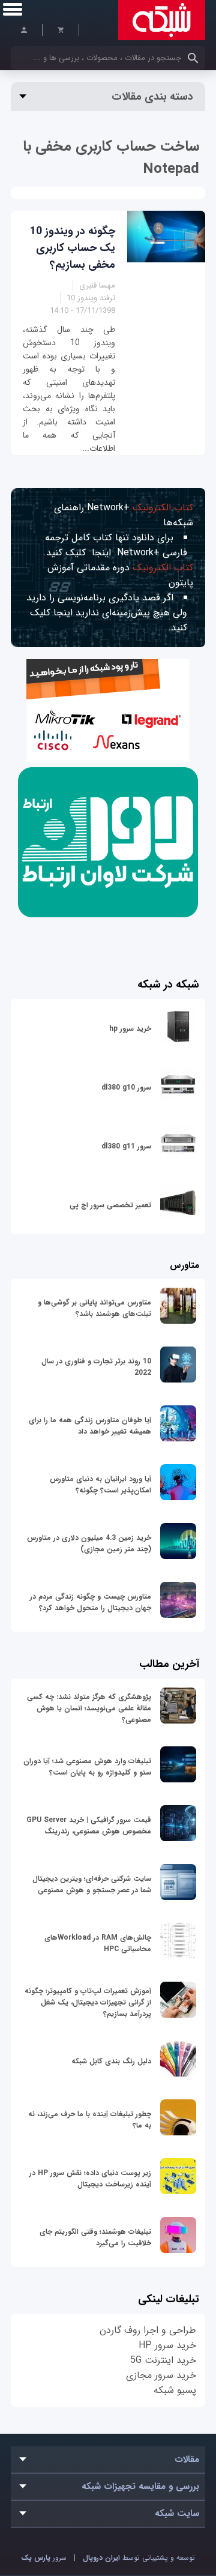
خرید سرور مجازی (161, 2375)
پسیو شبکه (175, 2390)
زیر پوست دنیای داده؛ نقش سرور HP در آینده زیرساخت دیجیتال (90, 2179)
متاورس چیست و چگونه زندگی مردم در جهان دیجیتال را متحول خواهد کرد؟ (91, 1602)
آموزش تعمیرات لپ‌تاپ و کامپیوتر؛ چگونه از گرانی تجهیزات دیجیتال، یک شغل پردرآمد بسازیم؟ (88, 2002)
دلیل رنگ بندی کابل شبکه (111, 2061)
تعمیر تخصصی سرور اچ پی (110, 1205)
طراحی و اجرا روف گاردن (148, 2330)
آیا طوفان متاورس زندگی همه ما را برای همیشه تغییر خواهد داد (90, 1426)
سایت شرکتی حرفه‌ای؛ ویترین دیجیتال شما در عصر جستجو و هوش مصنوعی (92, 1884)
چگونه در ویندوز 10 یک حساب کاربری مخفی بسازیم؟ (73, 248)
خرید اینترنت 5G (163, 2360)
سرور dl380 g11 (126, 1146)
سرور (44, 2558)
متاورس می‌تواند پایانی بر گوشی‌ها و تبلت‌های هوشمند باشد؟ (94, 1308)
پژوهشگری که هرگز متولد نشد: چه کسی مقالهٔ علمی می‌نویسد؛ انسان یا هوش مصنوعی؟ (89, 1708)
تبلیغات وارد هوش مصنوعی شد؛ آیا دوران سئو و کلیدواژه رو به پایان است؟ (87, 1767)
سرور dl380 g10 (126, 1087)
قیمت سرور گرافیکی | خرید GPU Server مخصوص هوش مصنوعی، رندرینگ (89, 1826)
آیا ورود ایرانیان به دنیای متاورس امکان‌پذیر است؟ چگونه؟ (100, 1485)
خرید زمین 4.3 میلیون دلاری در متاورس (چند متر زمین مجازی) (89, 1543)
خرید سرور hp (130, 1029)
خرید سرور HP (167, 2345)
